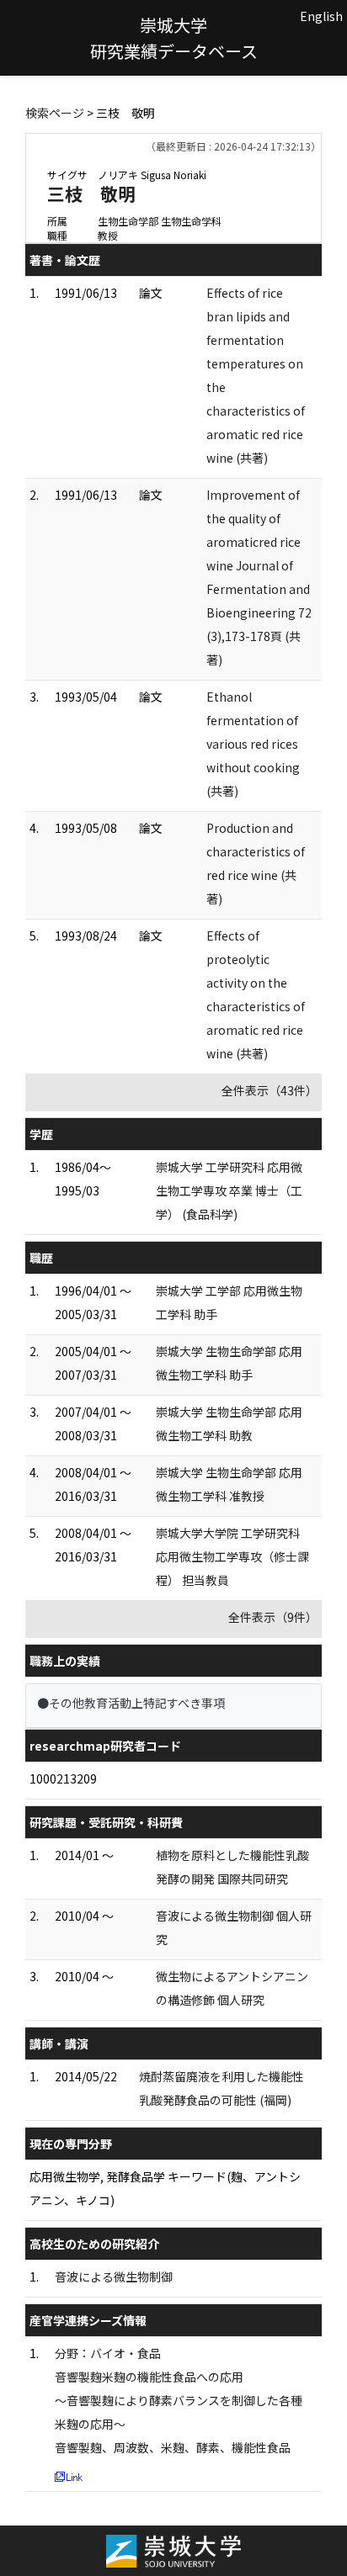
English (321, 16)
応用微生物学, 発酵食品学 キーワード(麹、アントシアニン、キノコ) (165, 2188)
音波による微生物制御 (114, 2277)
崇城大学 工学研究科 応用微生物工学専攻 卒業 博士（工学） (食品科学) (229, 1190)
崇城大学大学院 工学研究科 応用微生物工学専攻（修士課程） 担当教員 (232, 1556)
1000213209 (63, 1778)
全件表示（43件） (270, 1090)
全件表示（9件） (273, 1617)
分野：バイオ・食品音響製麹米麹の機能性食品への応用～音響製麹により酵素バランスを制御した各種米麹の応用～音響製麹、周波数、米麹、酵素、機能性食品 (179, 2400)
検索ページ (55, 113)
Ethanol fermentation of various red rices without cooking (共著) (253, 744)
